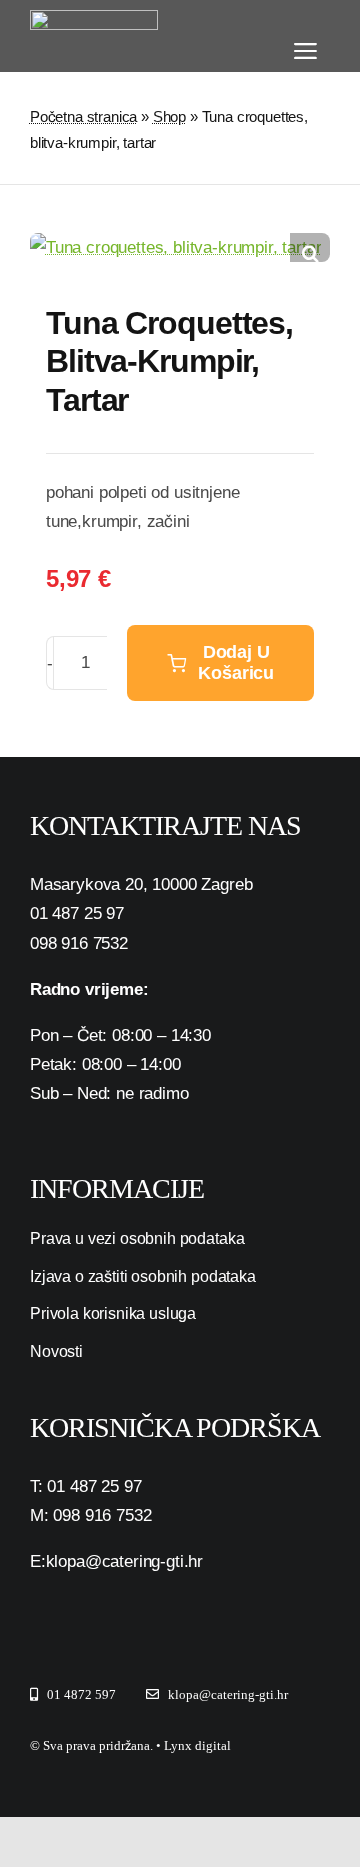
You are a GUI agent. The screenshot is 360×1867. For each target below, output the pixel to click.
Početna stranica (83, 116)
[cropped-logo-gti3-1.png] (94, 18)
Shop (169, 116)
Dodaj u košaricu (236, 662)
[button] (310, 253)
